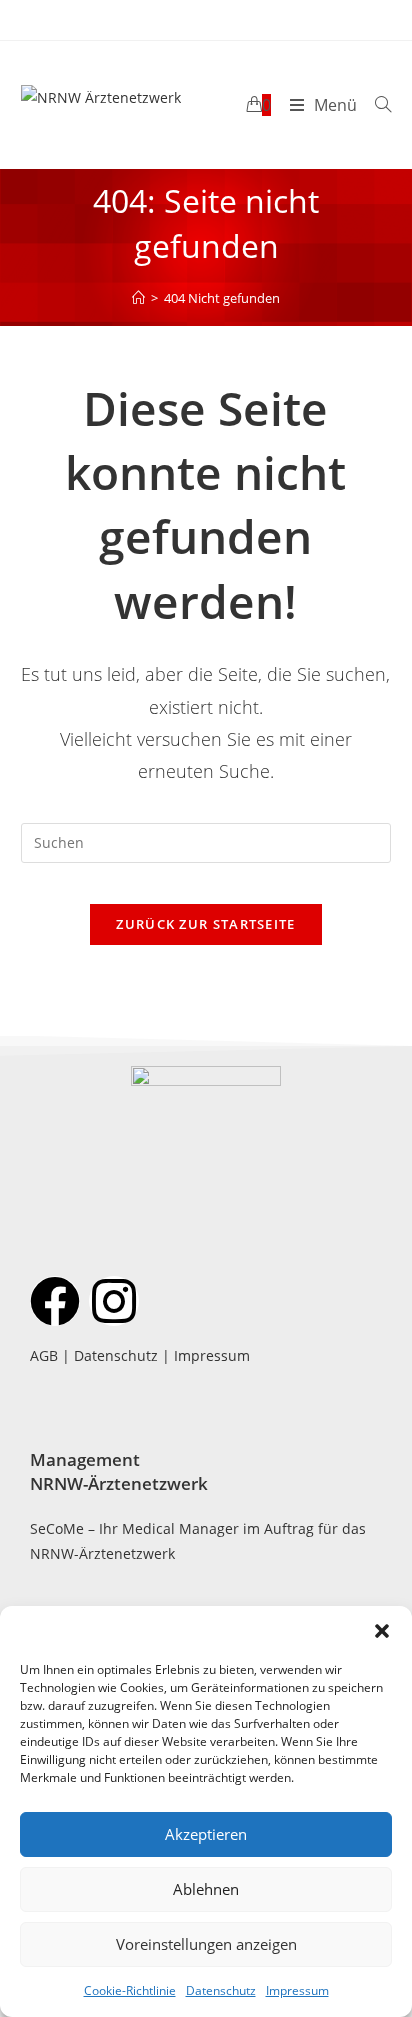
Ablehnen (206, 1889)
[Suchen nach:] (375, 105)
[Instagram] (114, 1301)
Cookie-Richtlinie (130, 1990)
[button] (382, 1631)
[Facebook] (55, 1301)
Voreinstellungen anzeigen (206, 1944)
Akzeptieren (206, 1834)
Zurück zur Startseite (205, 924)
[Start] (138, 298)
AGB (44, 1355)
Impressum (297, 1990)
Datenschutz (221, 1990)
